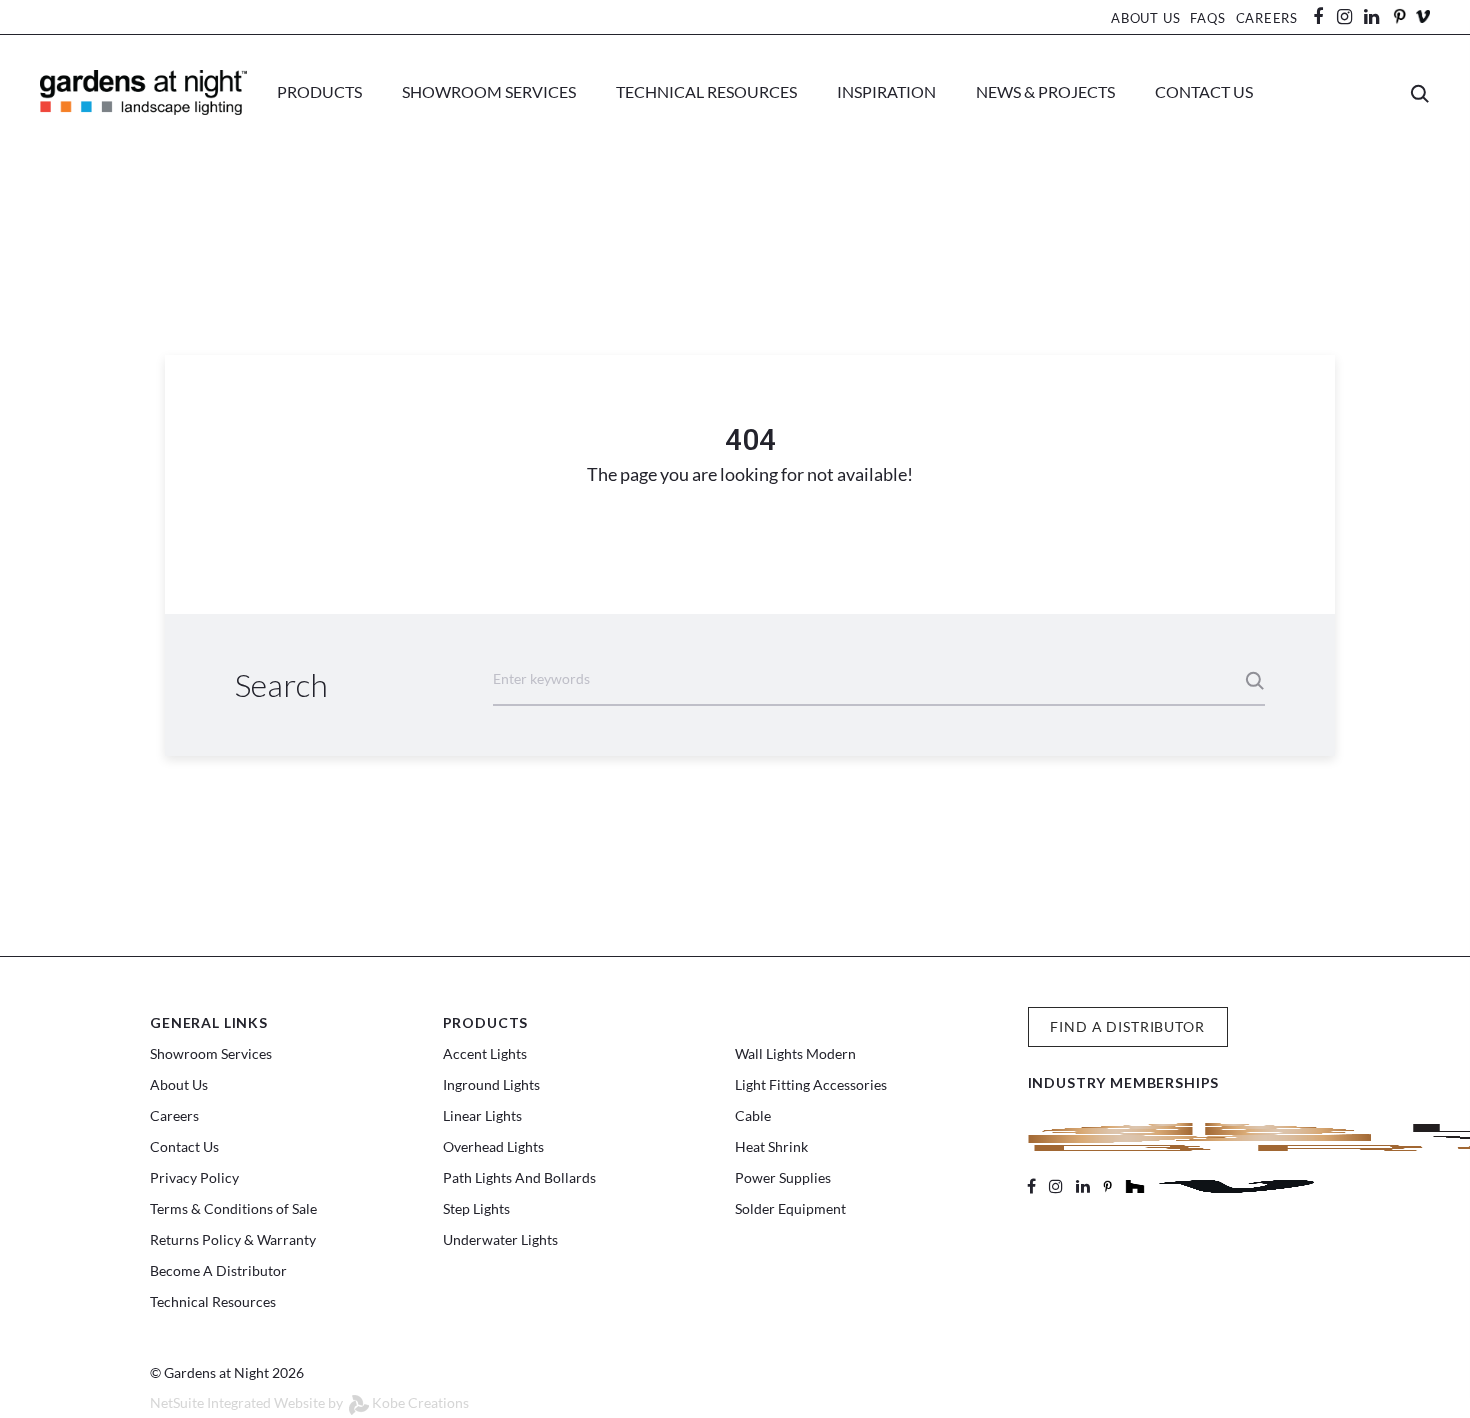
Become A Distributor (218, 1270)
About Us (1145, 18)
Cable (753, 1115)
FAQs (1207, 18)
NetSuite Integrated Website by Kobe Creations (309, 1402)
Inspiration (886, 91)
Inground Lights (491, 1084)
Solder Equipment (790, 1208)
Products (319, 91)
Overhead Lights (493, 1146)
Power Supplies (783, 1177)
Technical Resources (706, 91)
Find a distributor (1127, 1026)
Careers (1267, 18)
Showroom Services (489, 91)
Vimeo (1423, 16)
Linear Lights (482, 1115)
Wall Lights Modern (795, 1053)
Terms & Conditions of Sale (233, 1208)
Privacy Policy (194, 1177)
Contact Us (1204, 91)
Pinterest (1399, 16)
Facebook (1325, 17)
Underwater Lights (500, 1239)
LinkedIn (1381, 17)
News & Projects (1045, 91)
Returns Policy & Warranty (233, 1239)
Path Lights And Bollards (519, 1177)
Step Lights (476, 1208)
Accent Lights (485, 1053)
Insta (1345, 17)
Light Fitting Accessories (811, 1084)
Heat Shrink (771, 1146)
